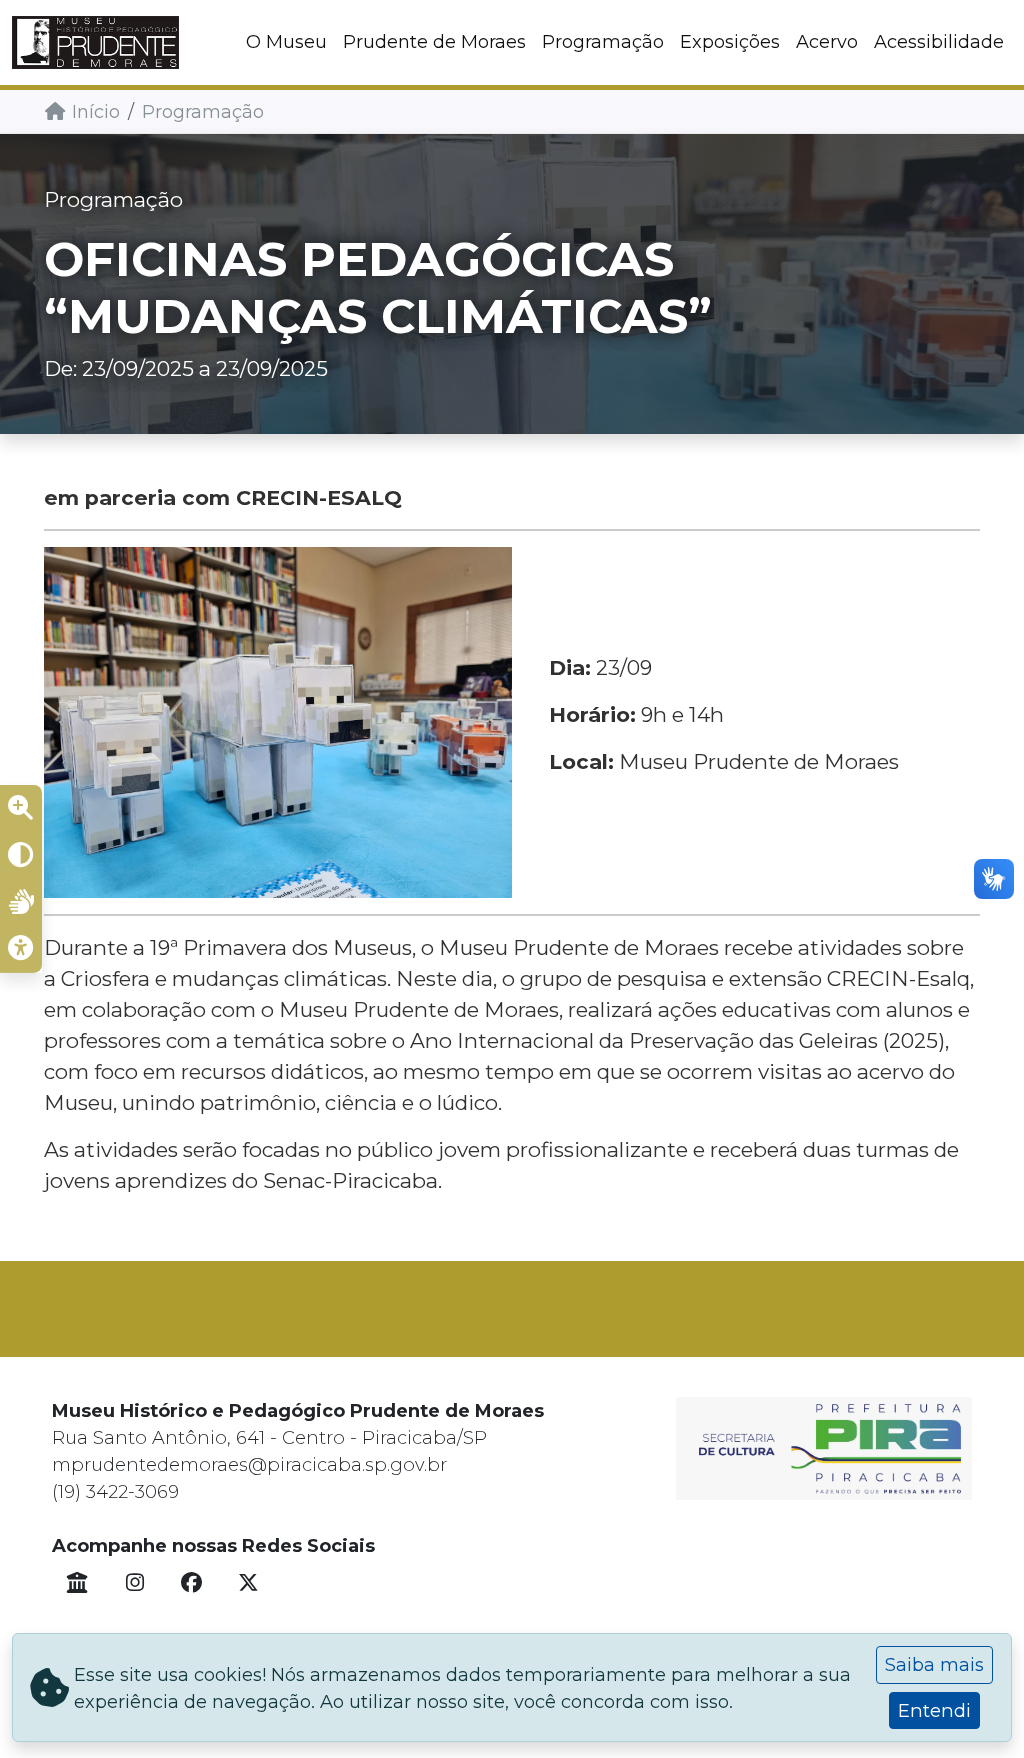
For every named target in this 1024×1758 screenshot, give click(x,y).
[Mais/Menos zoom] (21, 809)
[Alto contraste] (21, 856)
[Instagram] (135, 1582)
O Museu (286, 42)
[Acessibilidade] (21, 949)
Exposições (730, 42)
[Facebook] (192, 1582)
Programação (603, 42)
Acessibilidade (939, 42)
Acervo (827, 42)
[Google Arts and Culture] (78, 1582)
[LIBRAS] (21, 903)
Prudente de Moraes (434, 42)
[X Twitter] (249, 1582)
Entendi (934, 1710)
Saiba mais (934, 1664)
